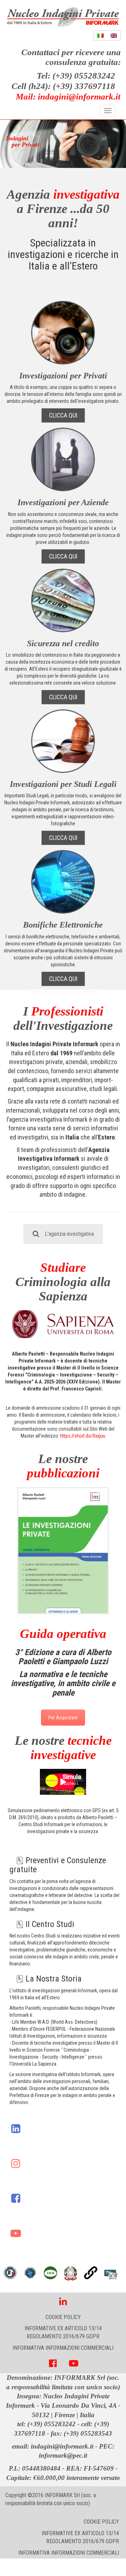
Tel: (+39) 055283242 (76, 76)
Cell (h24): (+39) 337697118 (63, 86)
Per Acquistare (63, 1718)
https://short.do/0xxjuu (83, 1436)
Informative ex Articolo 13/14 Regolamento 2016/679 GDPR (63, 2332)
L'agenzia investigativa (69, 1234)
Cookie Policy (63, 2317)
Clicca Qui (63, 415)
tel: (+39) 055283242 (46, 2424)
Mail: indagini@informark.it (68, 97)
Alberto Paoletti (28, 1354)
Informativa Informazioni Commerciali (63, 2348)
